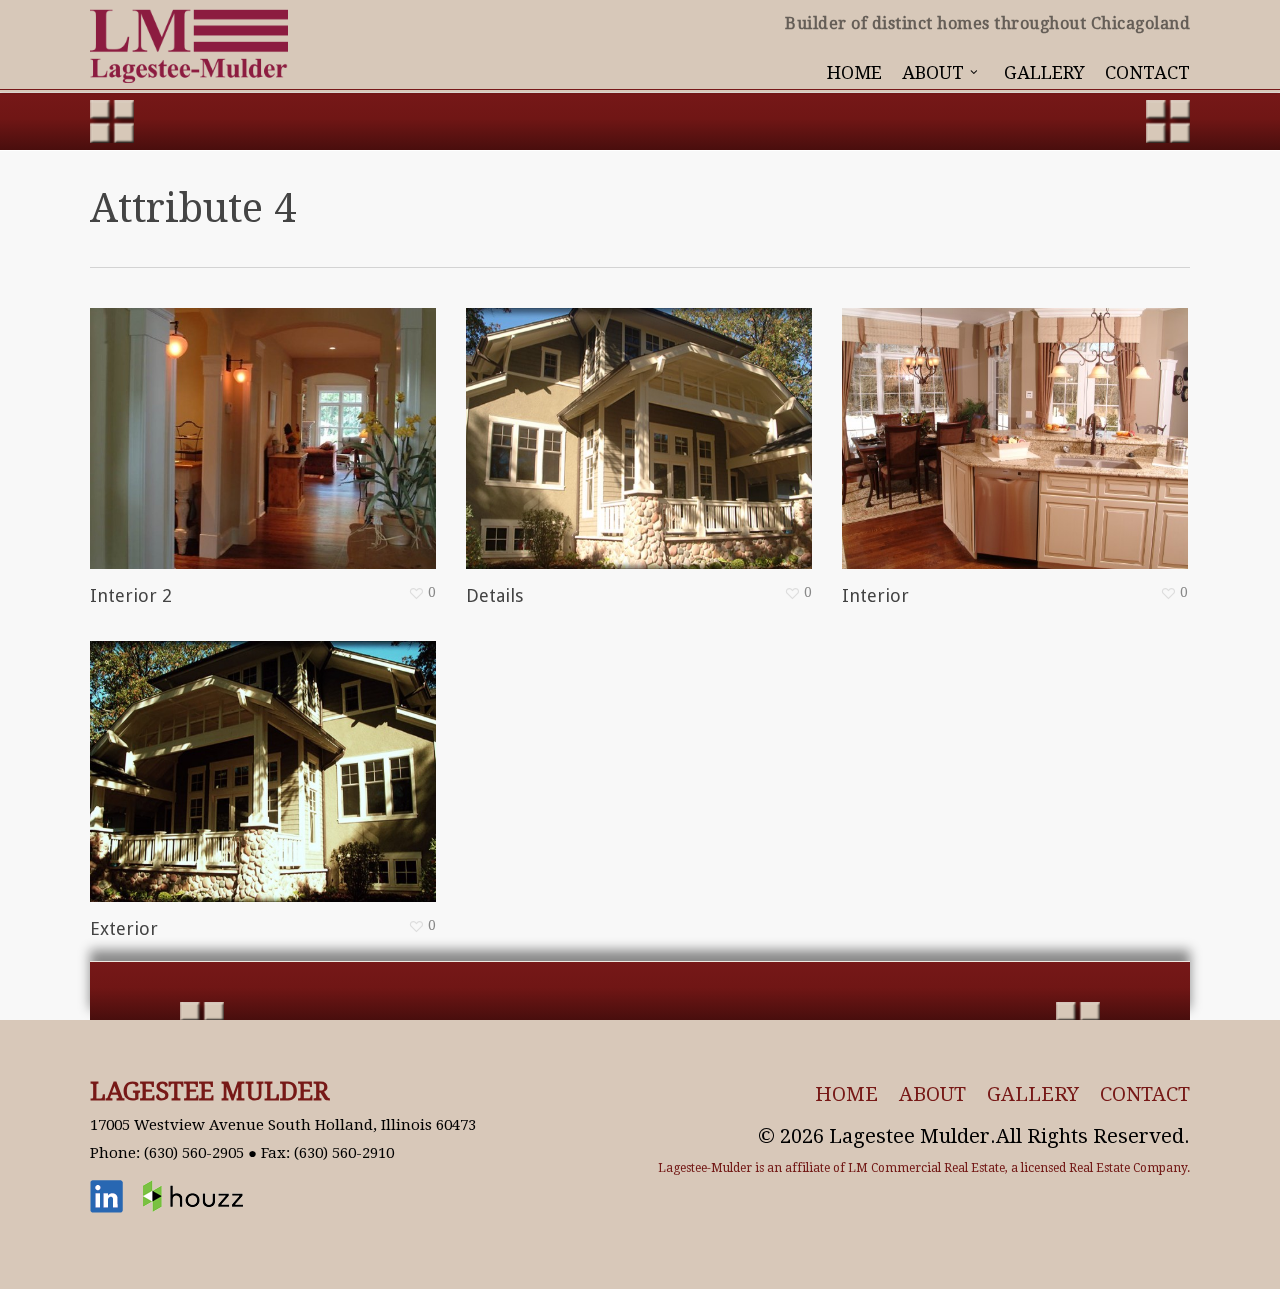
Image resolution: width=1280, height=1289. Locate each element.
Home (846, 1094)
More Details (321, 419)
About (932, 1094)
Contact (1145, 1094)
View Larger (205, 419)
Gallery (1033, 1094)
